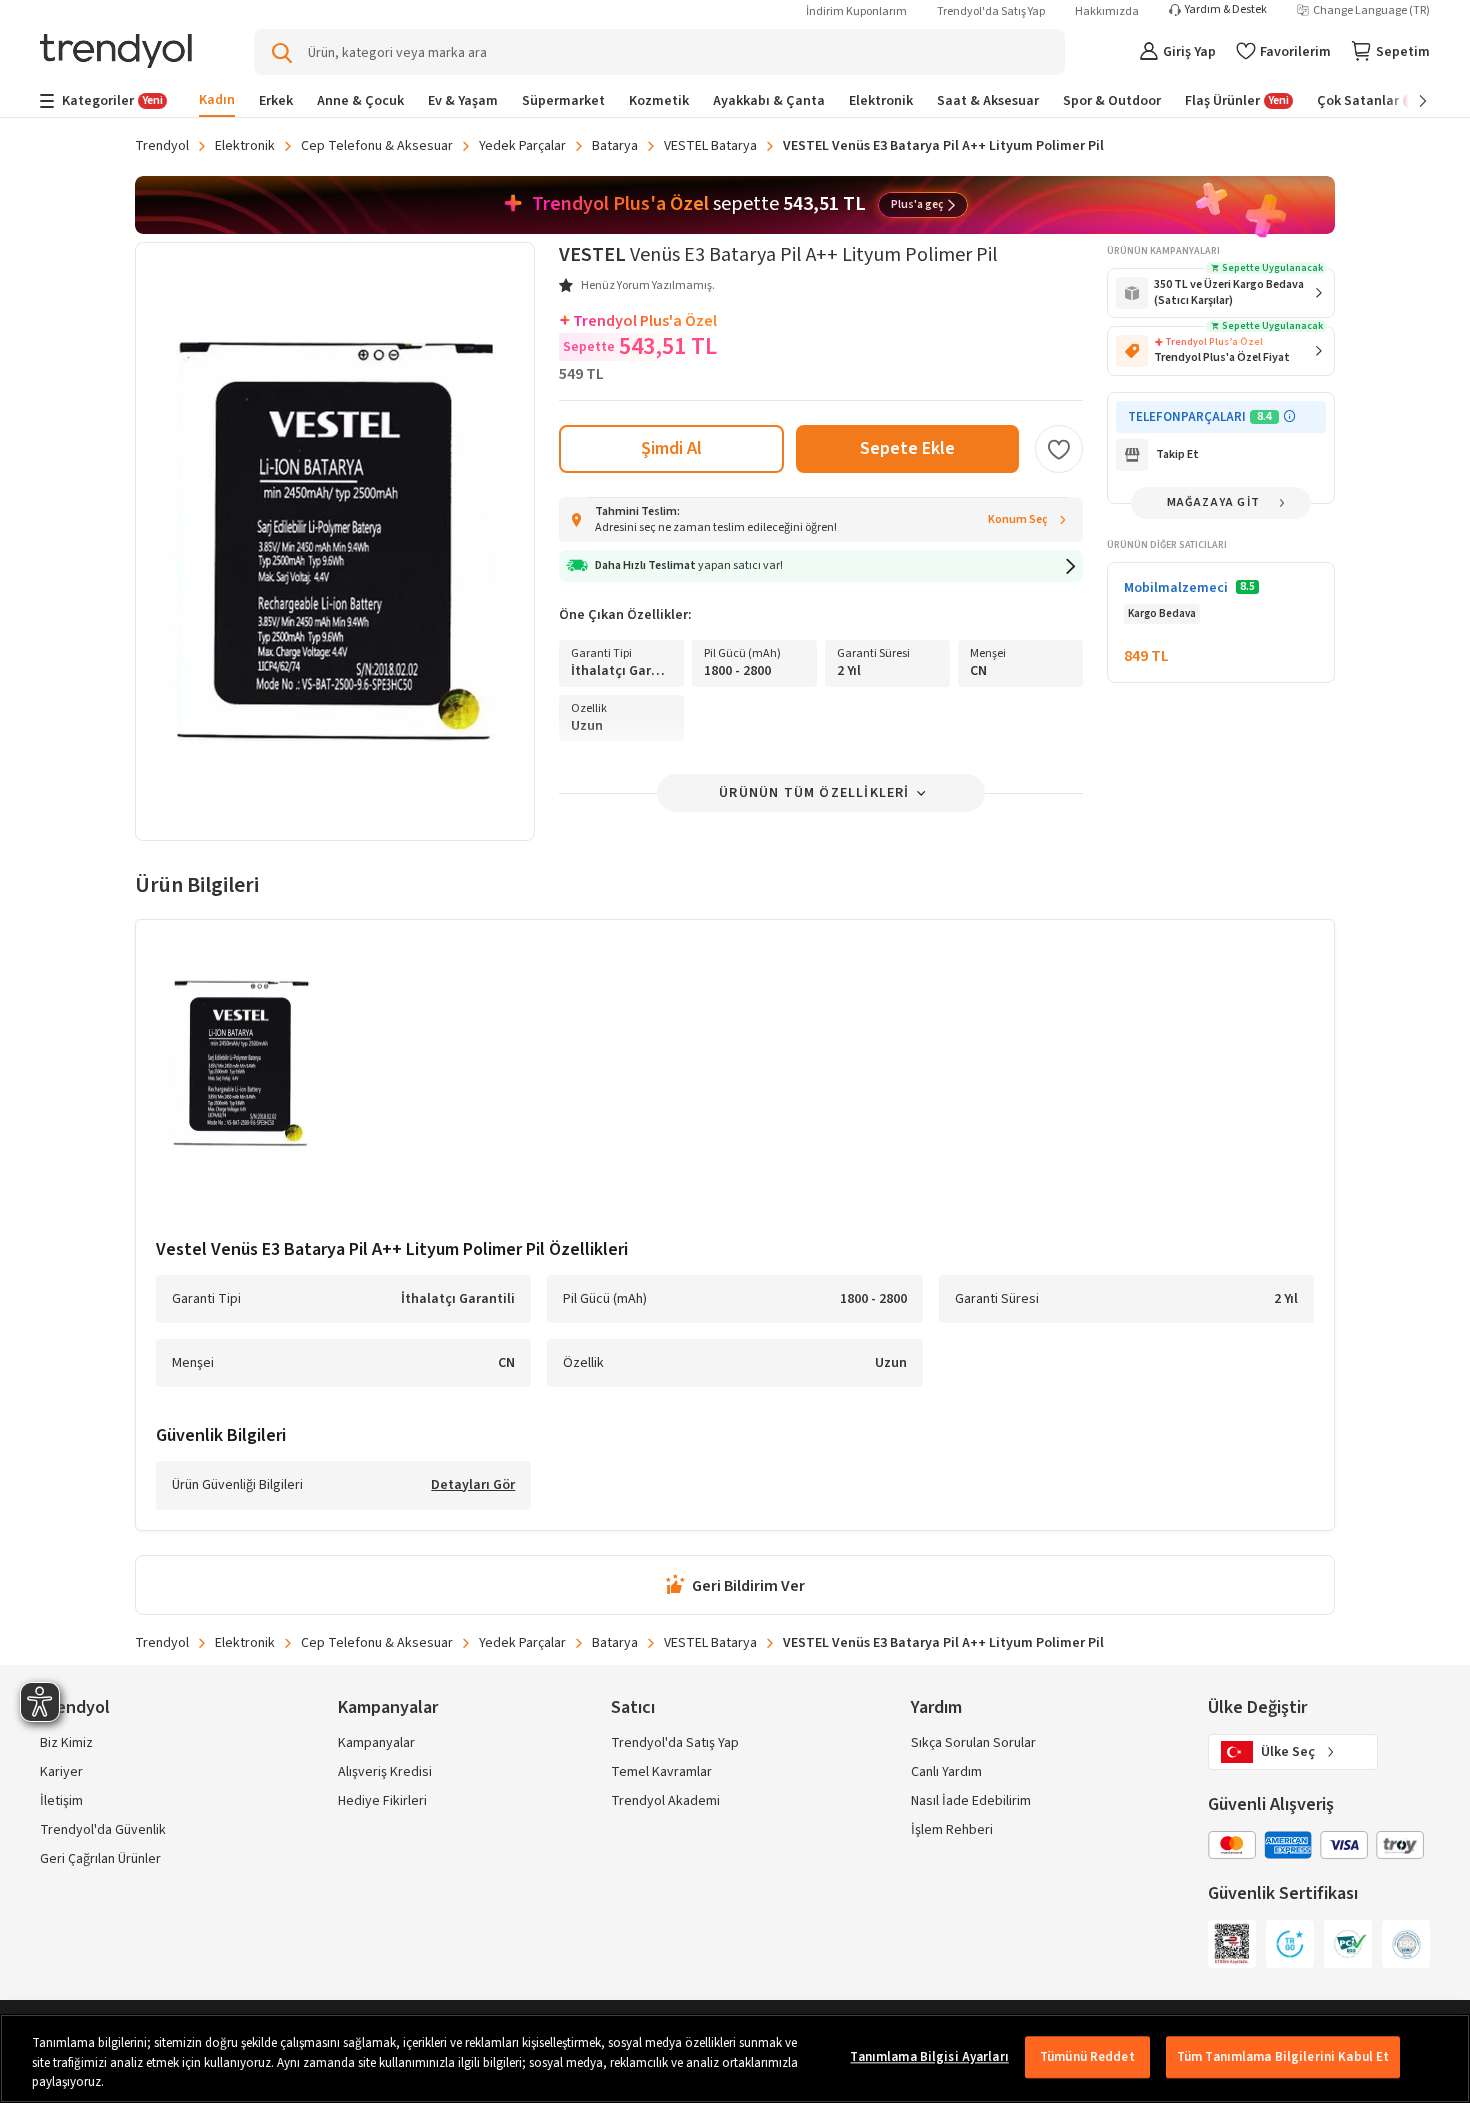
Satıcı (633, 1707)
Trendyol (162, 146)
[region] (735, 2058)
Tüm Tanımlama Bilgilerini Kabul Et (1283, 2057)
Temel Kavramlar (661, 1772)
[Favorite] (1059, 449)
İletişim (61, 1801)
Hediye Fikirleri (382, 1801)
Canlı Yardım (946, 1772)
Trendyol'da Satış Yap (991, 11)
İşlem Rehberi (952, 1830)
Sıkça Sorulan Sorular (973, 1743)
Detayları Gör (473, 1486)
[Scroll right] (1409, 101)
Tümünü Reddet (1087, 2057)
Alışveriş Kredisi (385, 1772)
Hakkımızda (1107, 11)
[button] (821, 566)
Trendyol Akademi (665, 1801)
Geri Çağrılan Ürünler (100, 1859)
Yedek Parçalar (522, 146)
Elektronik (245, 146)
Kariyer (61, 1772)
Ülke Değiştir (1257, 1707)
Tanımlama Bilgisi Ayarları (929, 2057)
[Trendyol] (116, 52)
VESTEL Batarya (710, 146)
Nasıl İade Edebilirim (971, 1801)
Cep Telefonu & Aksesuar (377, 146)
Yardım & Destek (1226, 10)
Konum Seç (1018, 519)
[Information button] (1289, 416)
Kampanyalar (376, 1743)
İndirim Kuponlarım (856, 11)
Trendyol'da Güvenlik (103, 1830)
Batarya (615, 146)
